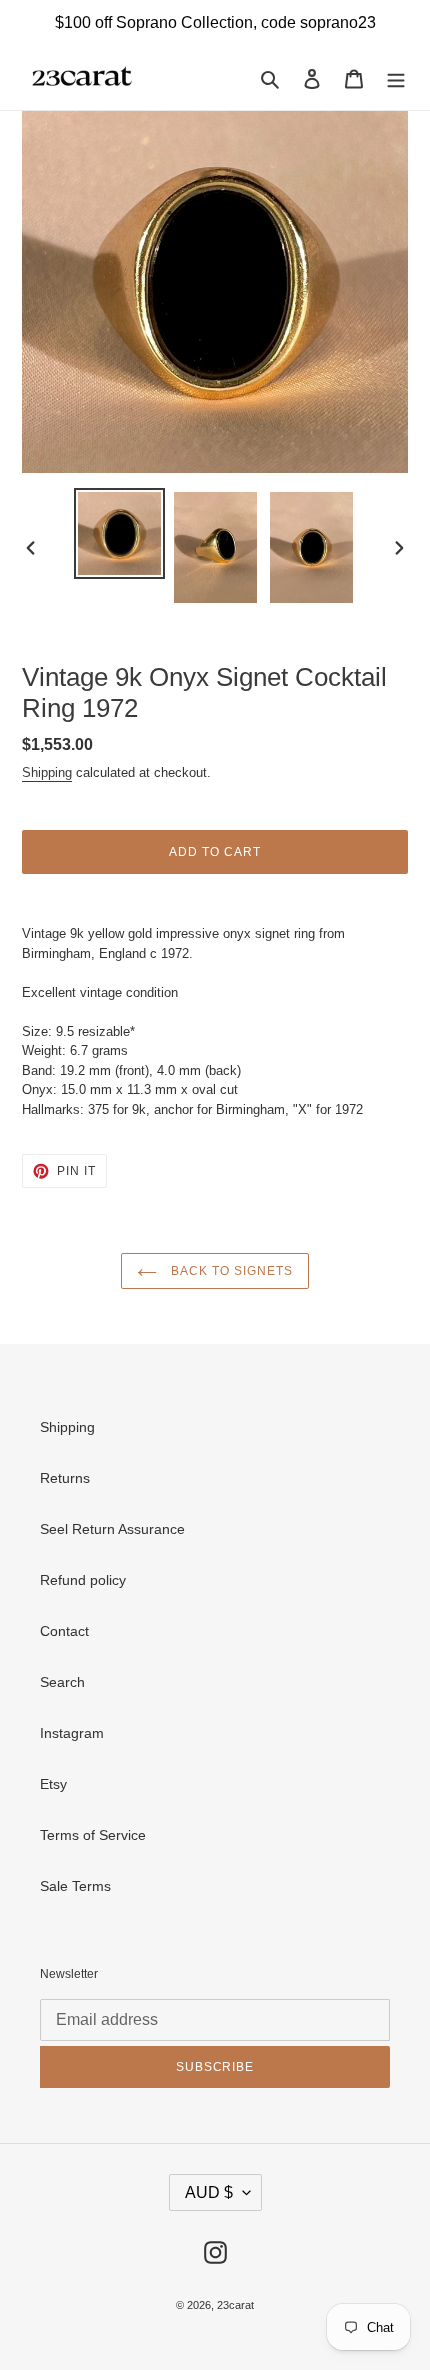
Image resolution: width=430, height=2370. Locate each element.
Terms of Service (93, 1835)
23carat (235, 2305)
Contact (64, 1631)
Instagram (72, 1733)
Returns (65, 1478)
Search (62, 1682)
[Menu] (396, 77)
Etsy (53, 1784)
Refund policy (83, 1580)
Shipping (47, 772)
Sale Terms (75, 1886)
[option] (120, 533)
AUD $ (209, 2192)
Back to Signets (229, 1271)
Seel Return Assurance (112, 1529)
